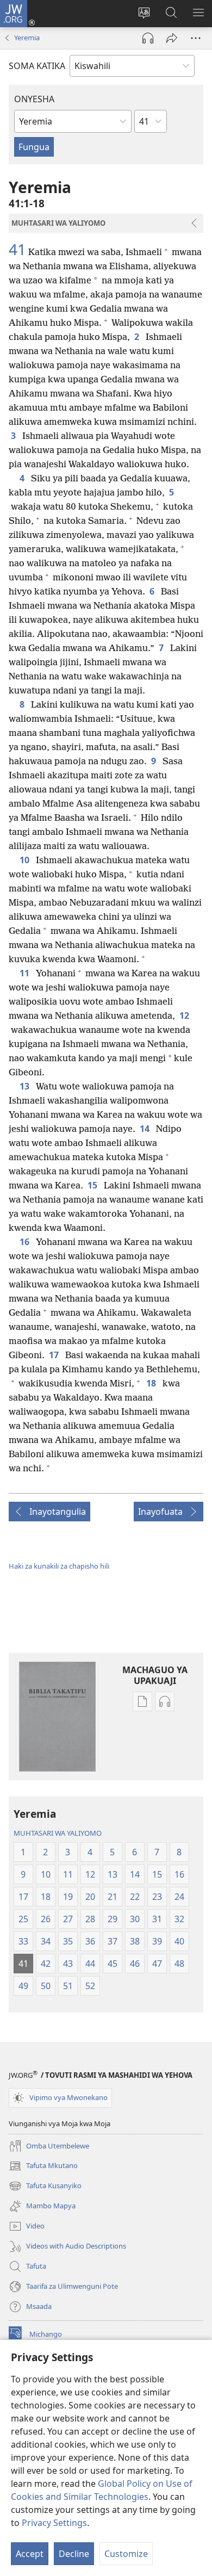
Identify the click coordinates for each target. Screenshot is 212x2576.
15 (93, 1185)
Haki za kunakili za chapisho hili (59, 1566)
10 (26, 860)
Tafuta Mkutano (43, 2166)
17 (55, 1355)
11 (26, 973)
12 (185, 1015)
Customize (126, 2554)
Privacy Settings (54, 2523)
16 (26, 1242)
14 (146, 1129)
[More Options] (196, 38)
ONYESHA (34, 99)
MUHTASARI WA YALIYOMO (58, 1833)
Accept (30, 2554)
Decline (74, 2554)
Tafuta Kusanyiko (45, 2187)
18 (152, 1383)
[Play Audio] (148, 38)
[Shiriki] (172, 38)
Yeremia (27, 38)
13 (26, 1086)
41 (17, 249)
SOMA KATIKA (37, 66)
